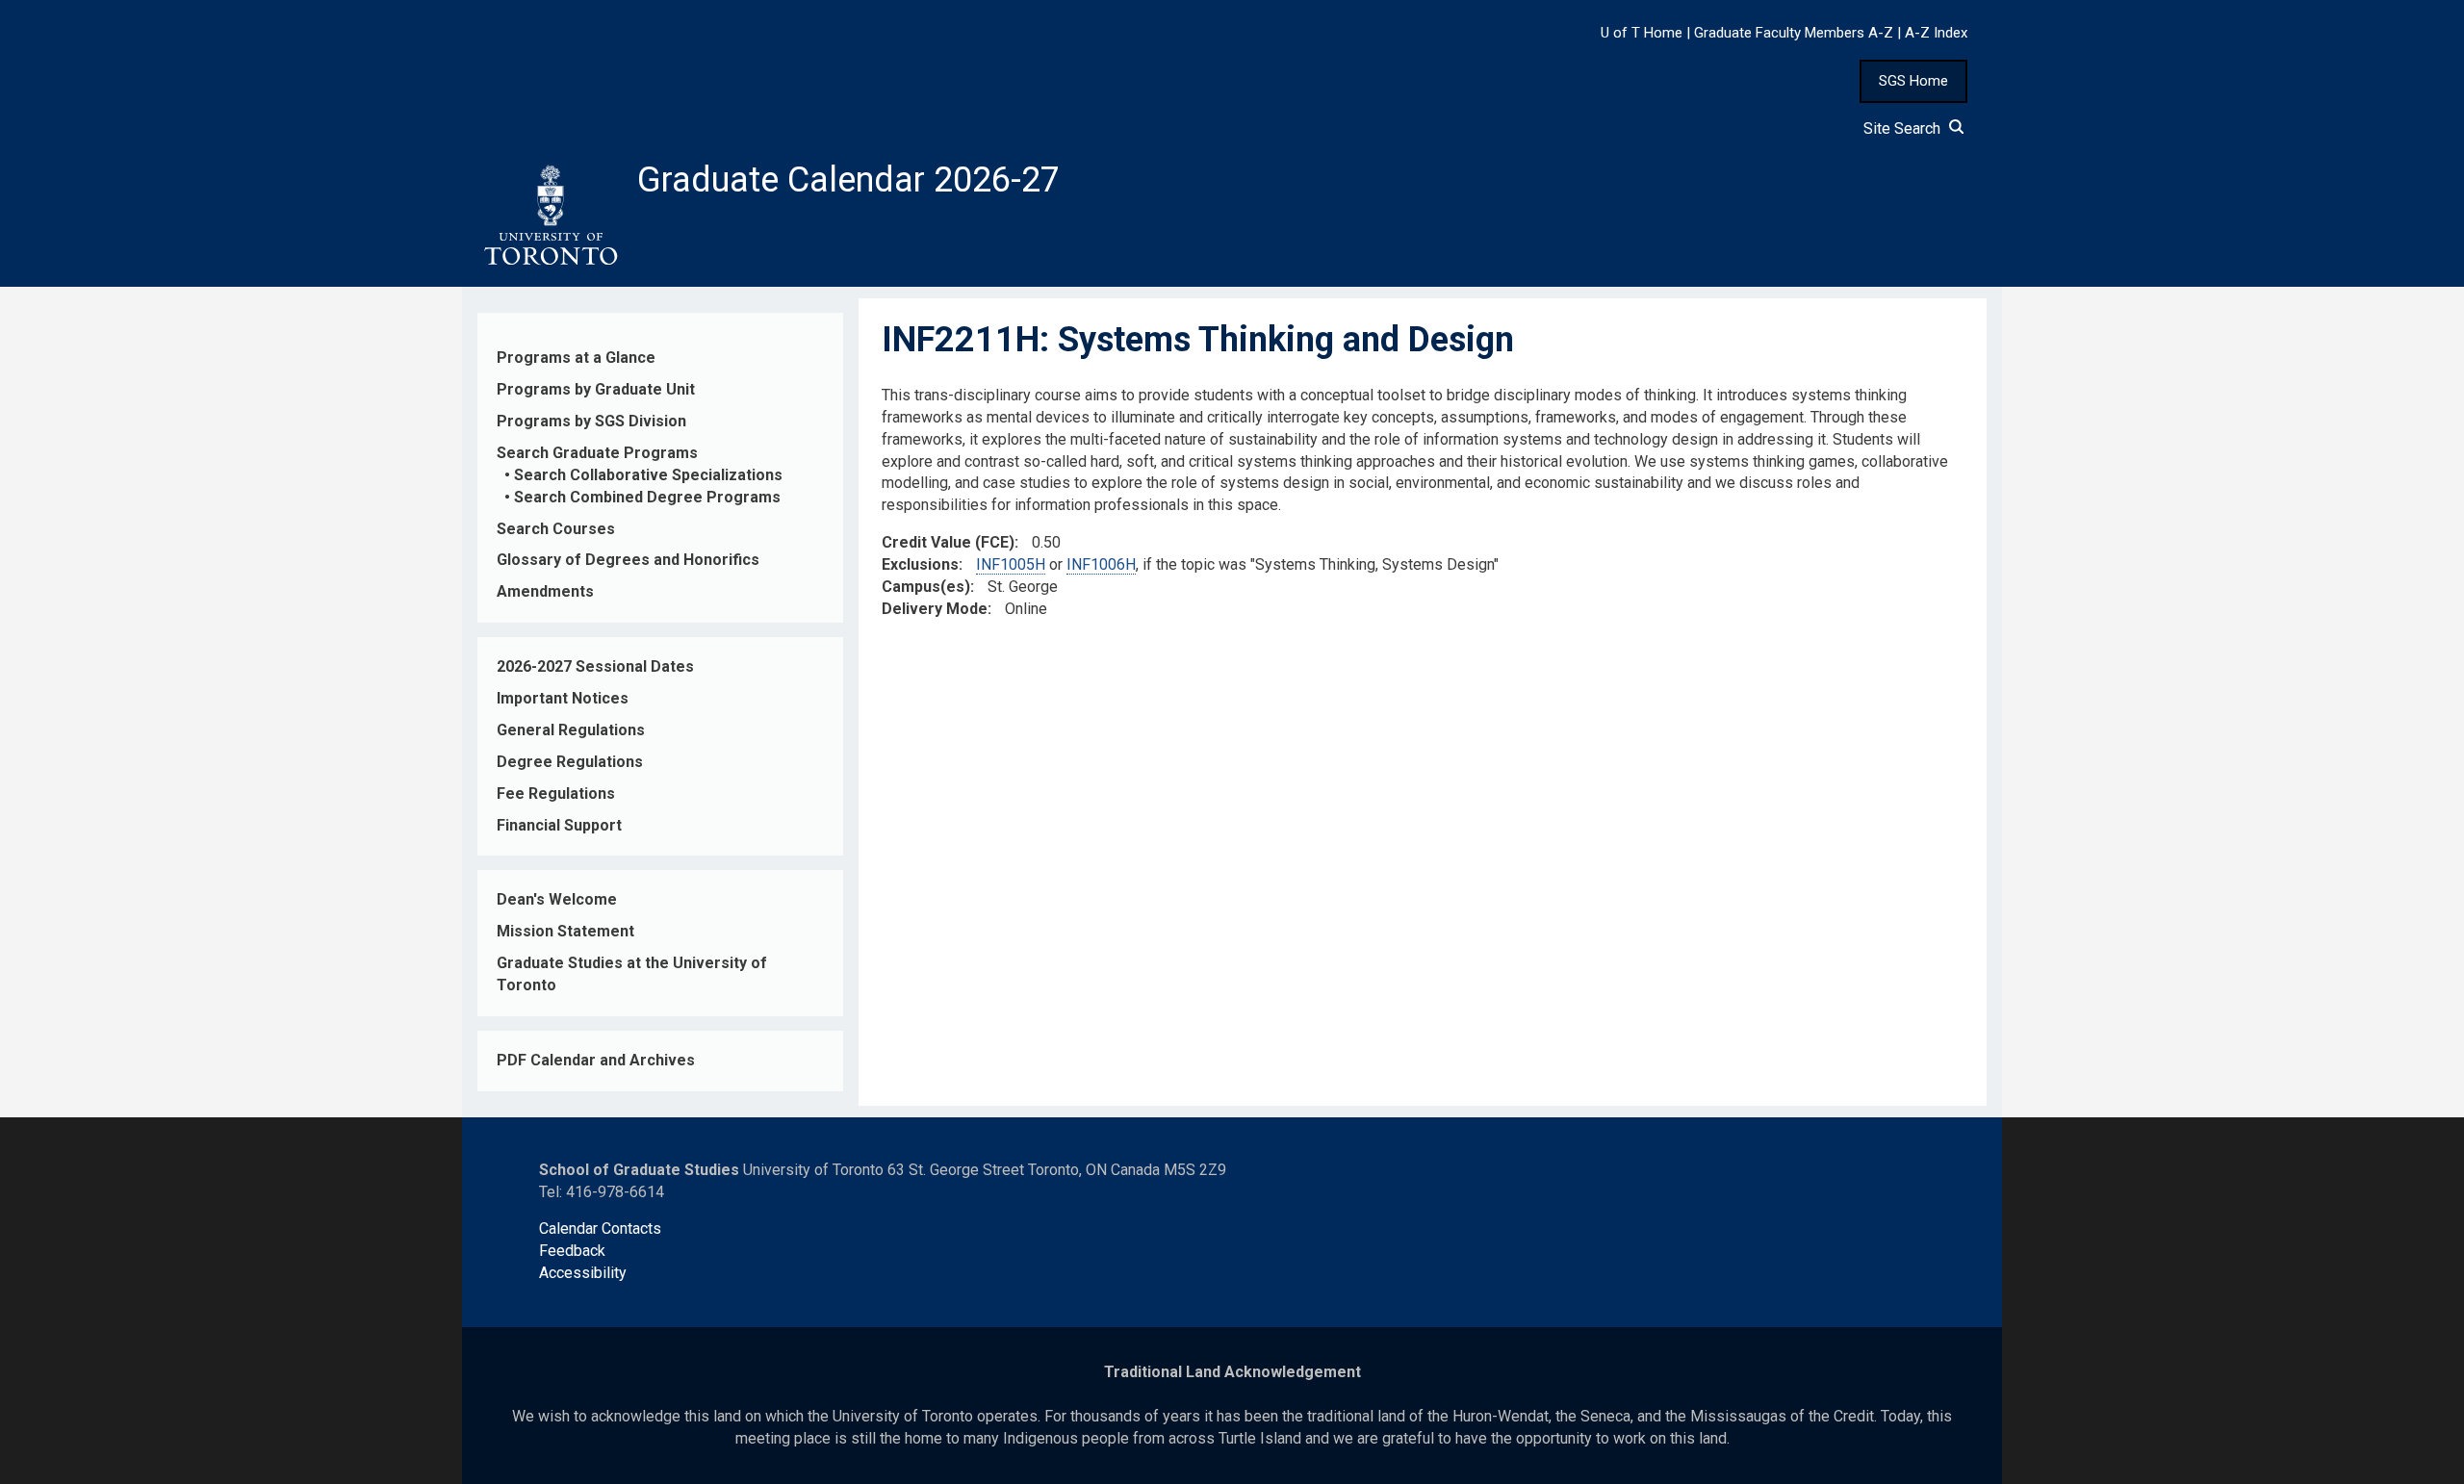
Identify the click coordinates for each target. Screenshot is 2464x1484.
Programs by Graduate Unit (596, 389)
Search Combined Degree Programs (647, 497)
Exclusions (920, 564)
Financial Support (559, 825)
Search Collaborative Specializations (648, 475)
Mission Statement (565, 931)
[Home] (550, 216)
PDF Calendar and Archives (596, 1060)
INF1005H (1011, 564)
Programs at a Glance (576, 358)
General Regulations (571, 730)
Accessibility (583, 1273)
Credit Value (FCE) (948, 542)
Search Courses (556, 529)
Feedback (572, 1251)
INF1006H (1101, 564)
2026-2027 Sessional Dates (595, 666)
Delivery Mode (935, 609)
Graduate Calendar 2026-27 (848, 180)
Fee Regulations (556, 793)
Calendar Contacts (600, 1228)
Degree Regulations (570, 762)
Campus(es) (926, 587)
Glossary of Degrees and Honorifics (628, 560)
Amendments (545, 591)
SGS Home (1913, 81)
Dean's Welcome (557, 899)
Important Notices (563, 698)
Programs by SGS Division (591, 421)
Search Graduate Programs (597, 453)
